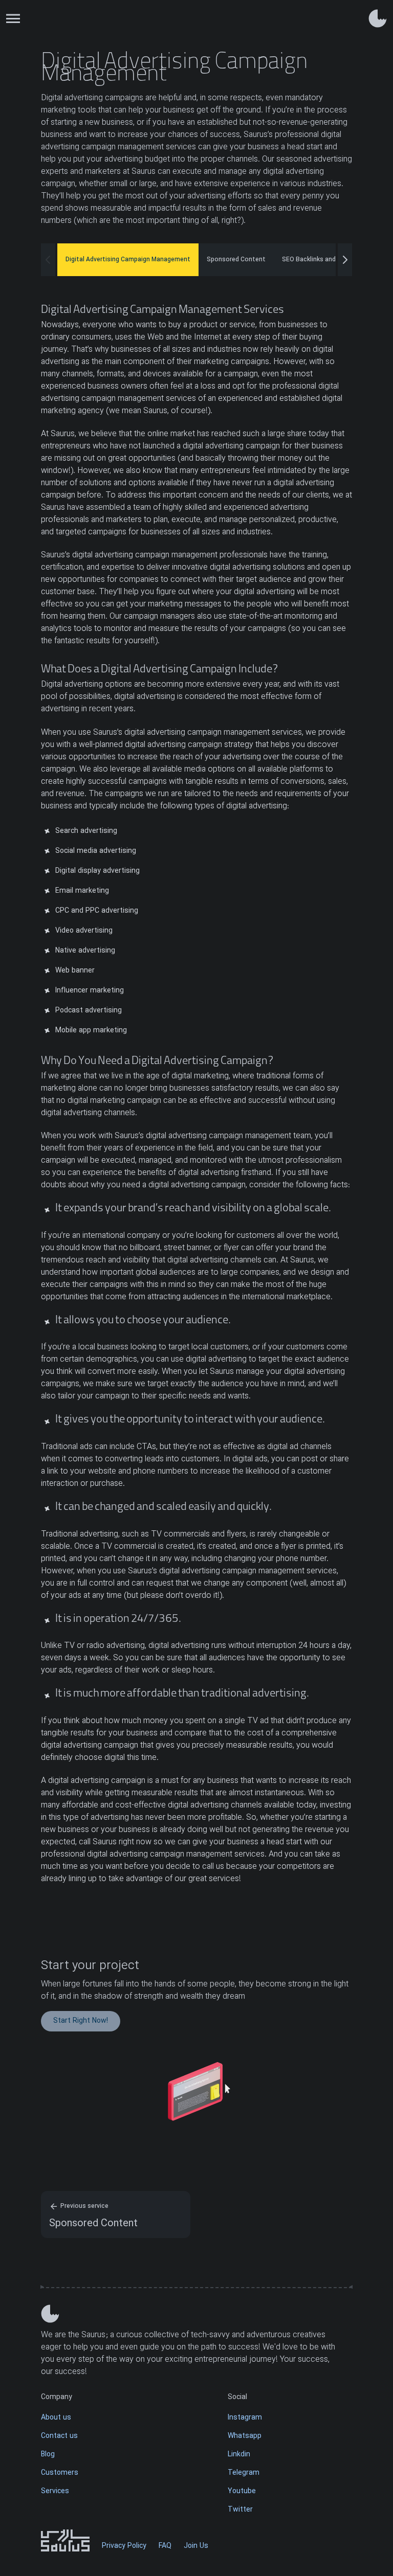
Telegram (244, 2473)
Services (55, 2491)
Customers (60, 2473)
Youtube (242, 2491)
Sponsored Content (236, 260)
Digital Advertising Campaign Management (128, 260)
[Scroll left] (48, 260)
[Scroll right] (345, 260)
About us (56, 2418)
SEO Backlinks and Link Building (327, 260)
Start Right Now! (81, 2021)
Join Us (196, 2546)
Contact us (59, 2436)
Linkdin (239, 2455)
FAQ (165, 2546)
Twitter (240, 2510)
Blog (48, 2455)
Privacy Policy (124, 2546)
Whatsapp (245, 2436)
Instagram (245, 2418)
